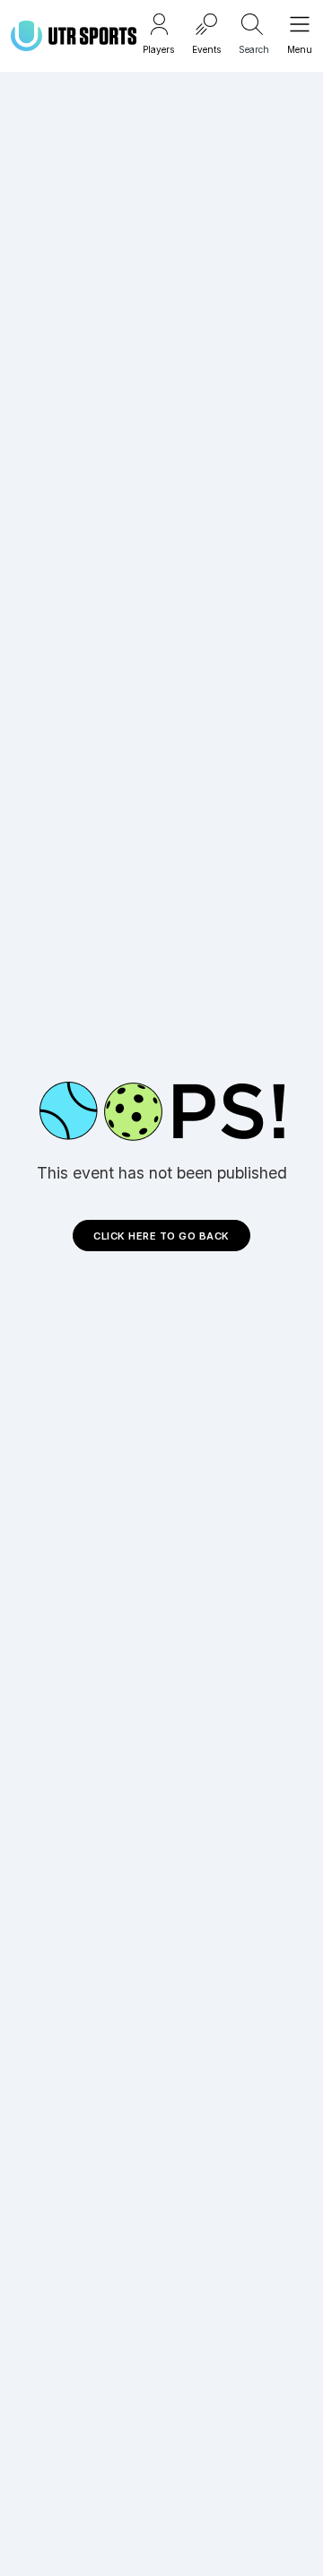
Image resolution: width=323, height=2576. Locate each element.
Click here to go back (161, 1236)
